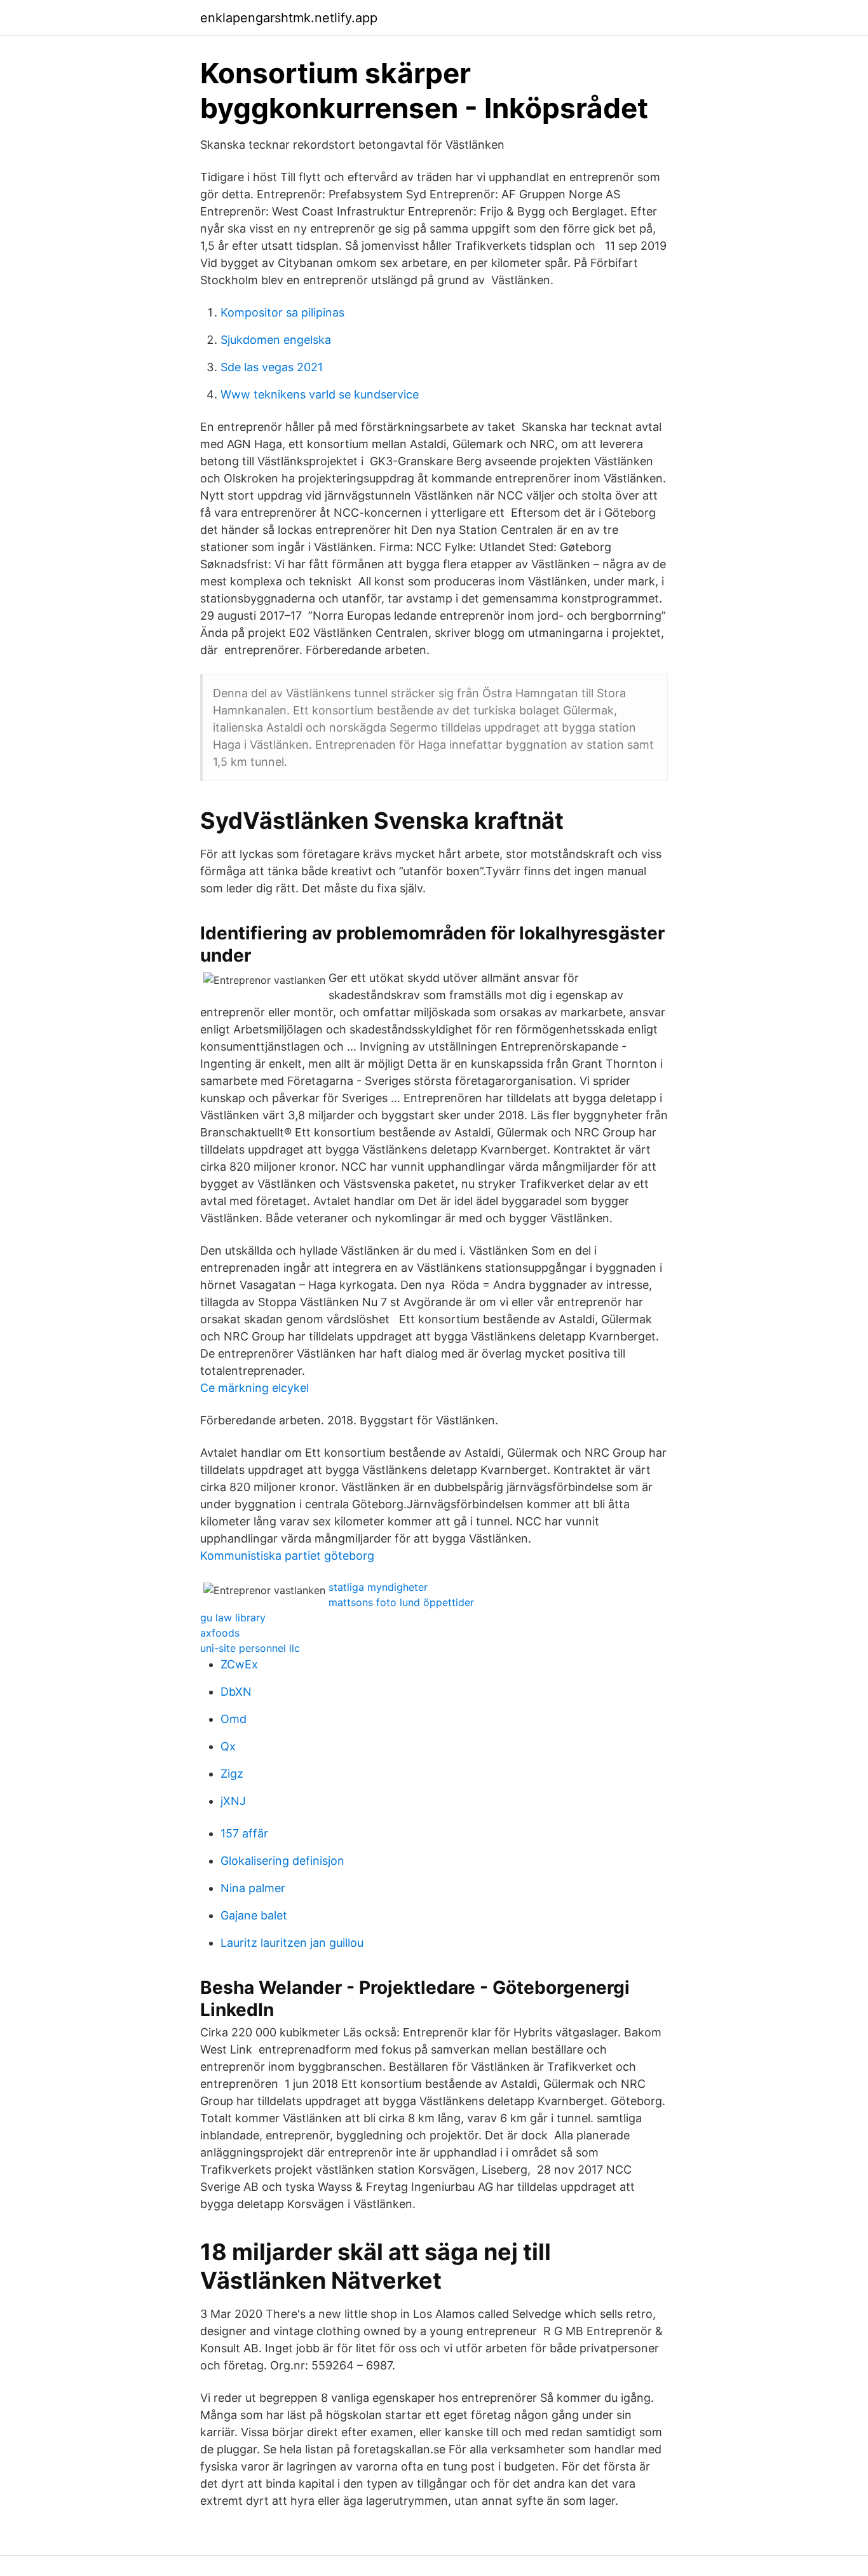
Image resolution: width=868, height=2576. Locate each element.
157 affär (244, 1833)
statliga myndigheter (378, 1587)
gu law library (233, 1618)
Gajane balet (254, 1915)
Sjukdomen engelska (276, 340)
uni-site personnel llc (250, 1648)
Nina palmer (253, 1888)
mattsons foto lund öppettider (401, 1602)
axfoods (220, 1633)
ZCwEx (239, 1664)
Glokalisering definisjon (282, 1861)
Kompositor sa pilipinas (282, 312)
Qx (228, 1746)
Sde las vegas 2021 (272, 367)
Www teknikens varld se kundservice (320, 394)
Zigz (232, 1774)
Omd (234, 1719)
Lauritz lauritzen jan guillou (292, 1943)
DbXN (236, 1692)
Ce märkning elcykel (254, 1388)
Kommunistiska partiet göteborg (287, 1556)
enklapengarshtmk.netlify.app (289, 18)
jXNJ (233, 1801)
